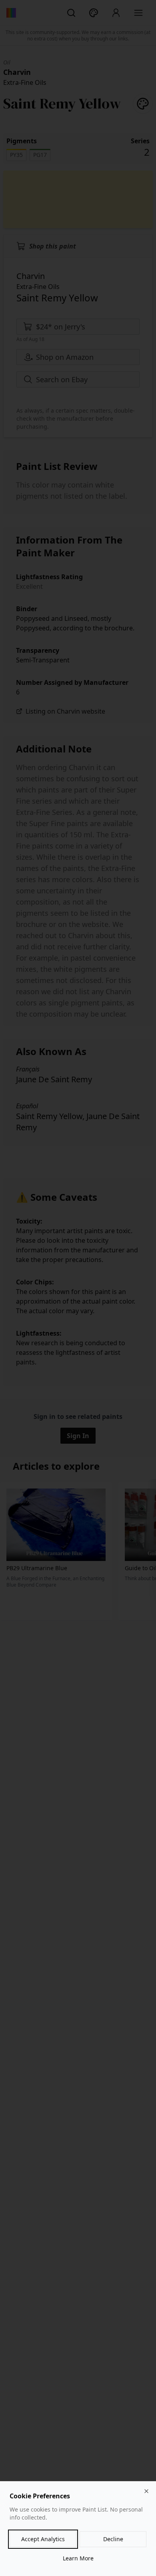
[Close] (146, 2491)
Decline (113, 2539)
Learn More (78, 2558)
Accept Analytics (43, 2539)
